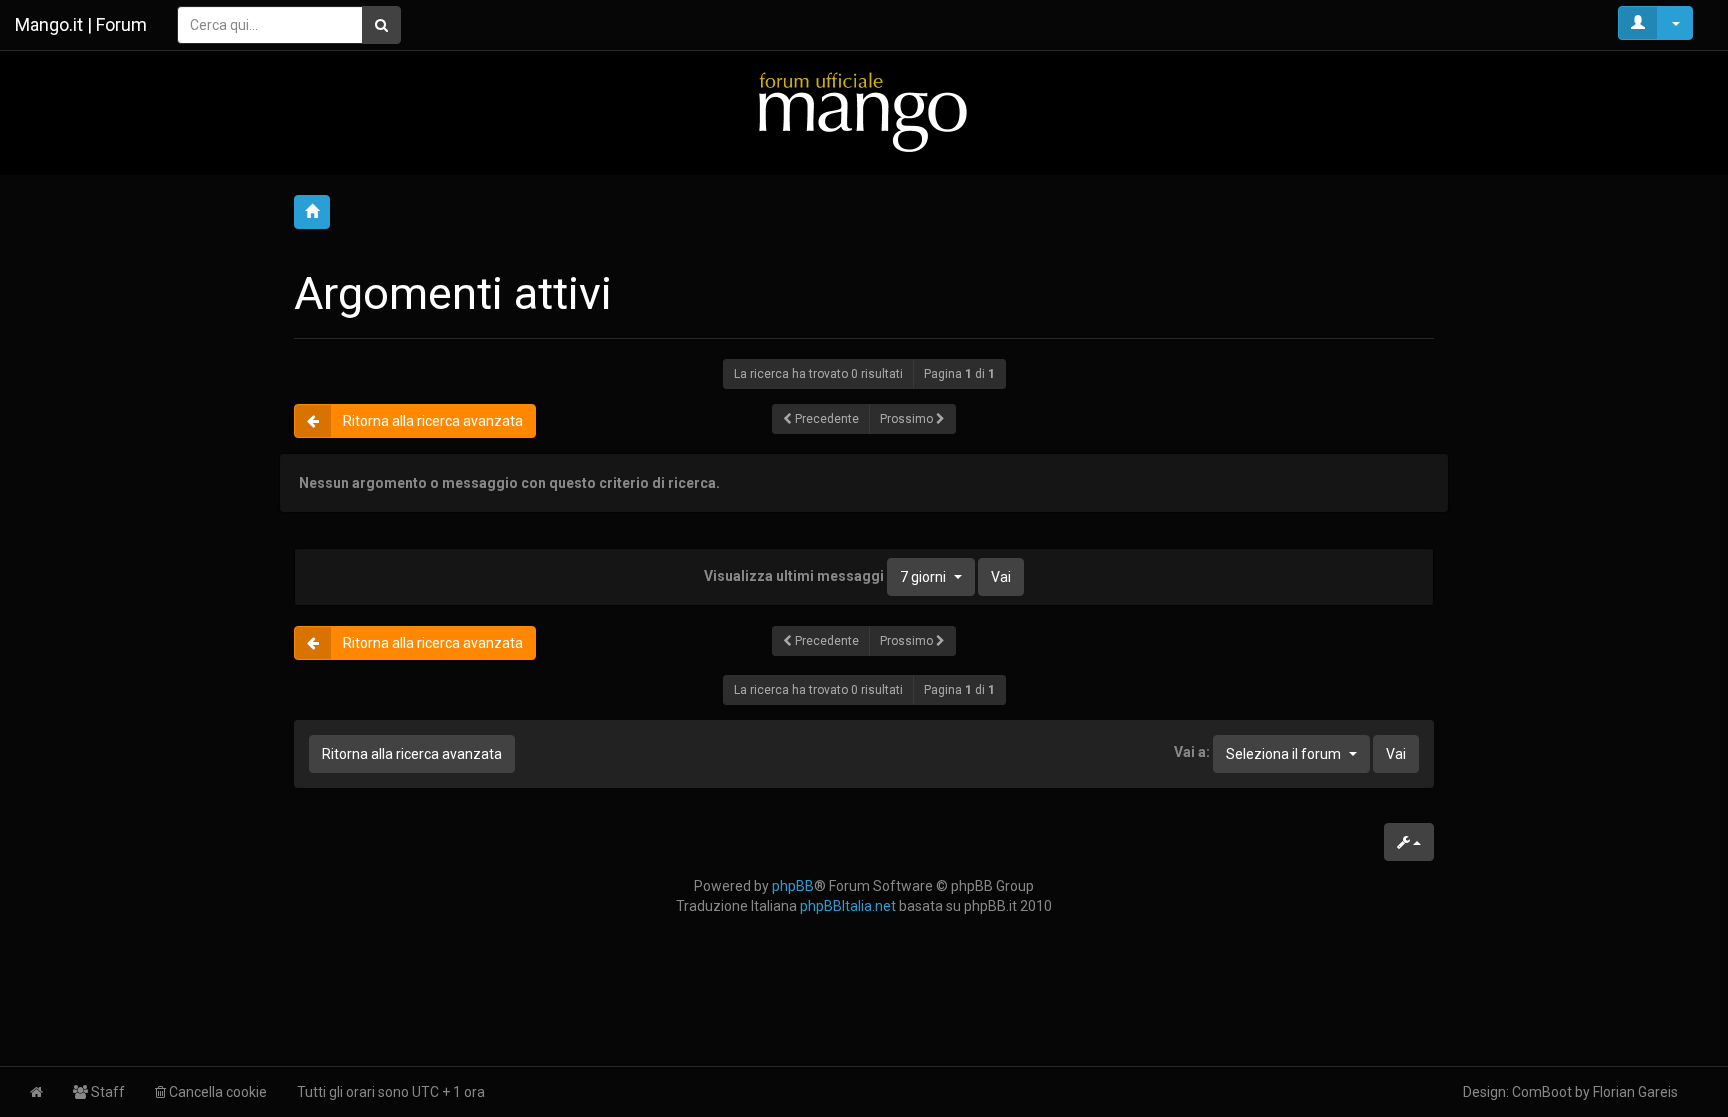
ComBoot (1542, 1092)
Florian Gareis (1635, 1092)
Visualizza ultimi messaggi (825, 575)
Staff (106, 1092)
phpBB (793, 886)
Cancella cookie (216, 1092)
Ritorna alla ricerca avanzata (433, 421)
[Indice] (864, 111)
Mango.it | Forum (81, 24)
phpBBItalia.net (848, 906)
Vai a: (1192, 752)
